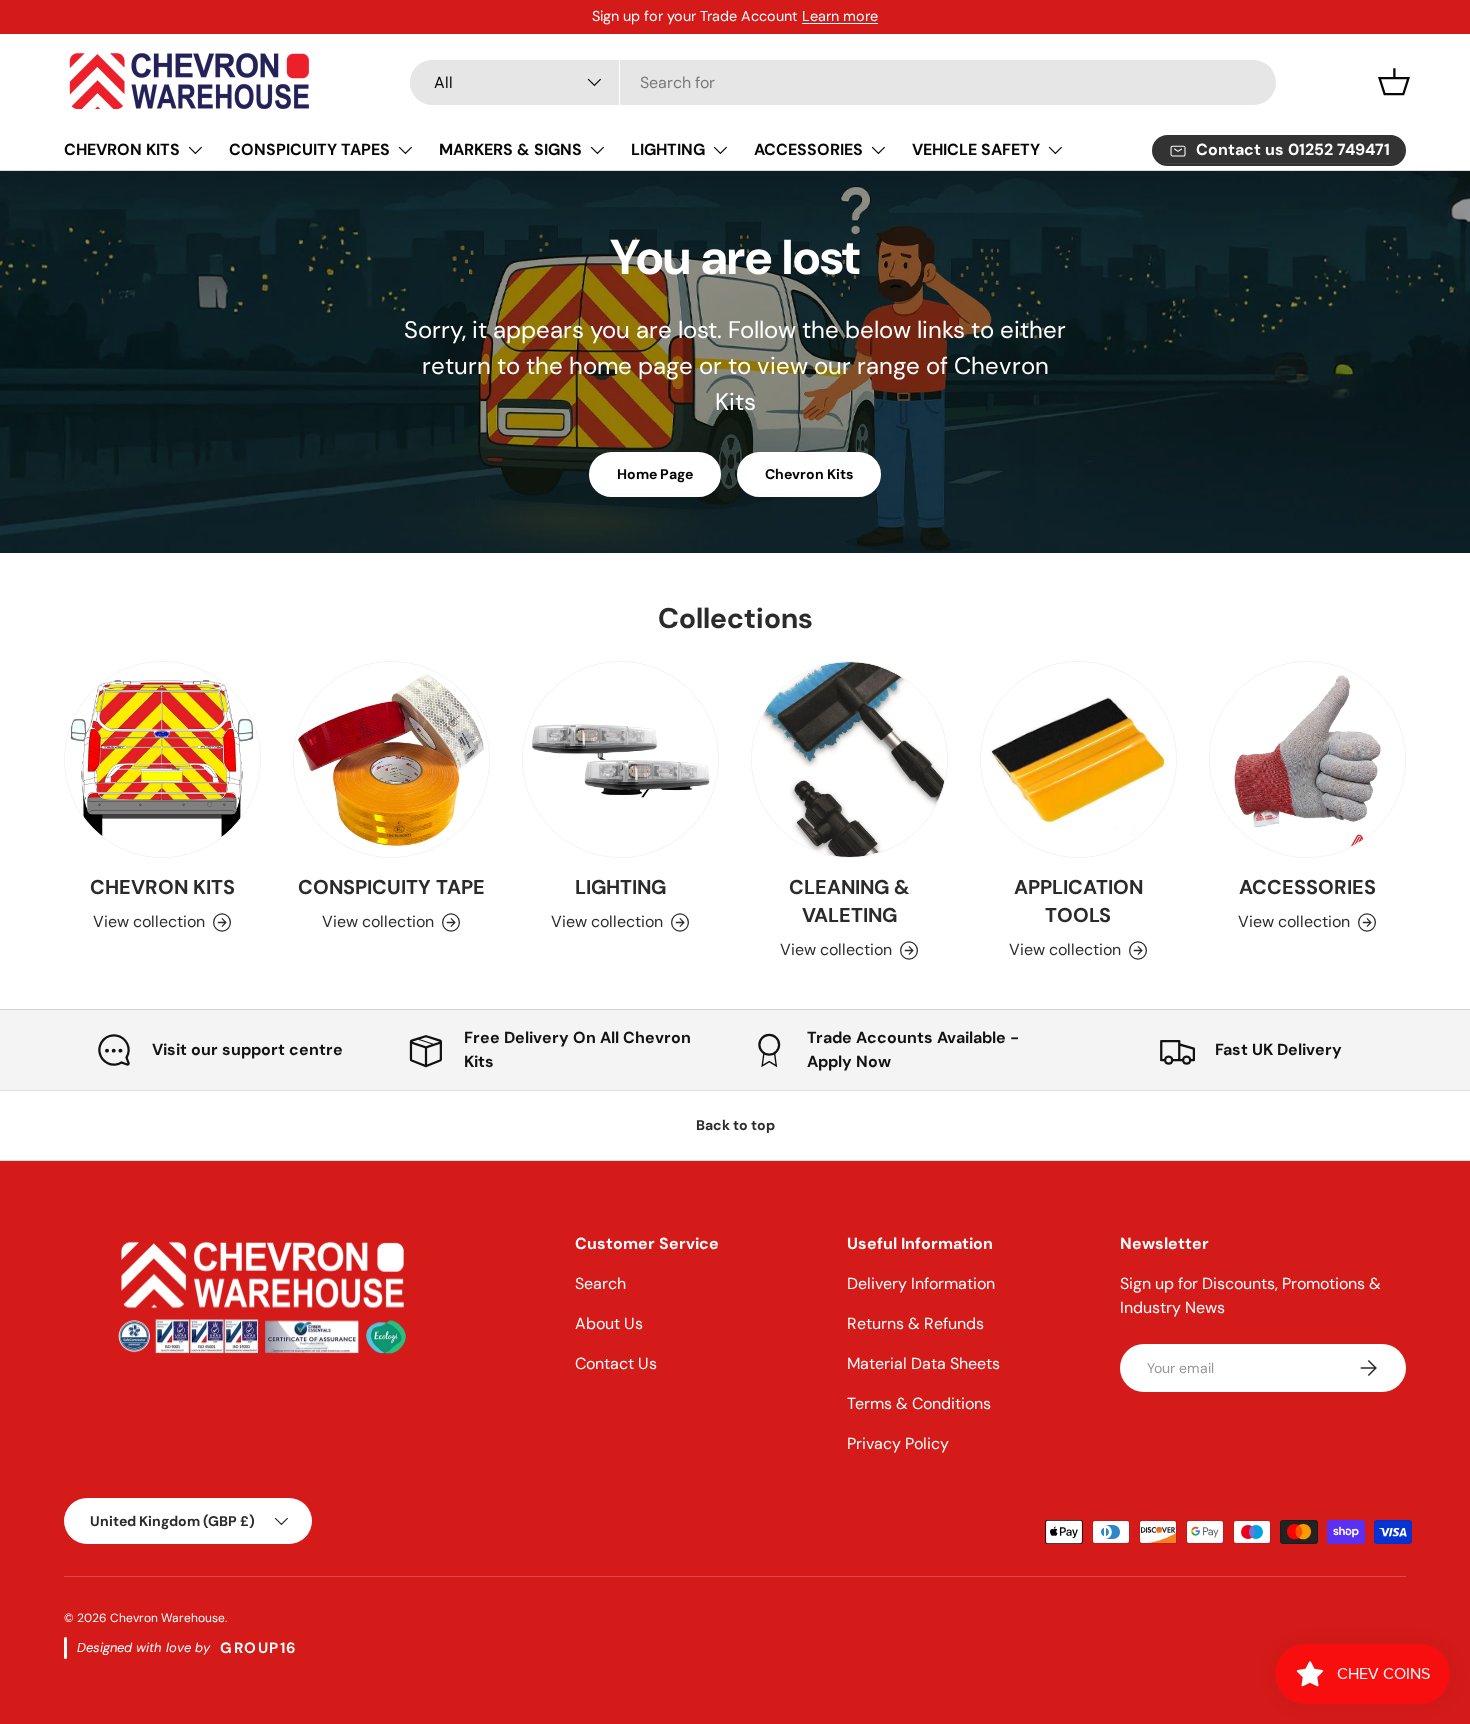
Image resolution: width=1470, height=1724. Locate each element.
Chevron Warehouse (167, 1618)
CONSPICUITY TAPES (309, 149)
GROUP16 (259, 1648)
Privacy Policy (898, 1443)
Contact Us (616, 1363)
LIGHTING (668, 149)
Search (600, 1283)
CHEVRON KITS (122, 149)
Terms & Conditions (919, 1403)
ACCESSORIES (808, 149)
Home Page (655, 474)
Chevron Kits (809, 474)
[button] (1394, 82)
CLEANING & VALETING (849, 901)
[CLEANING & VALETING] (849, 759)
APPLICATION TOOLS (1078, 901)
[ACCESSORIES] (1307, 759)
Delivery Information (921, 1283)
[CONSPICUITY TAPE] (391, 759)
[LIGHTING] (620, 759)
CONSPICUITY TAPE (391, 887)
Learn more (840, 16)
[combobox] (843, 82)
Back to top (735, 1125)
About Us (609, 1323)
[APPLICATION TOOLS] (1078, 759)
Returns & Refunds (915, 1323)
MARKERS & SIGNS (510, 149)
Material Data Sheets (923, 1363)
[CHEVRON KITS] (162, 759)
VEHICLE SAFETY (976, 149)
